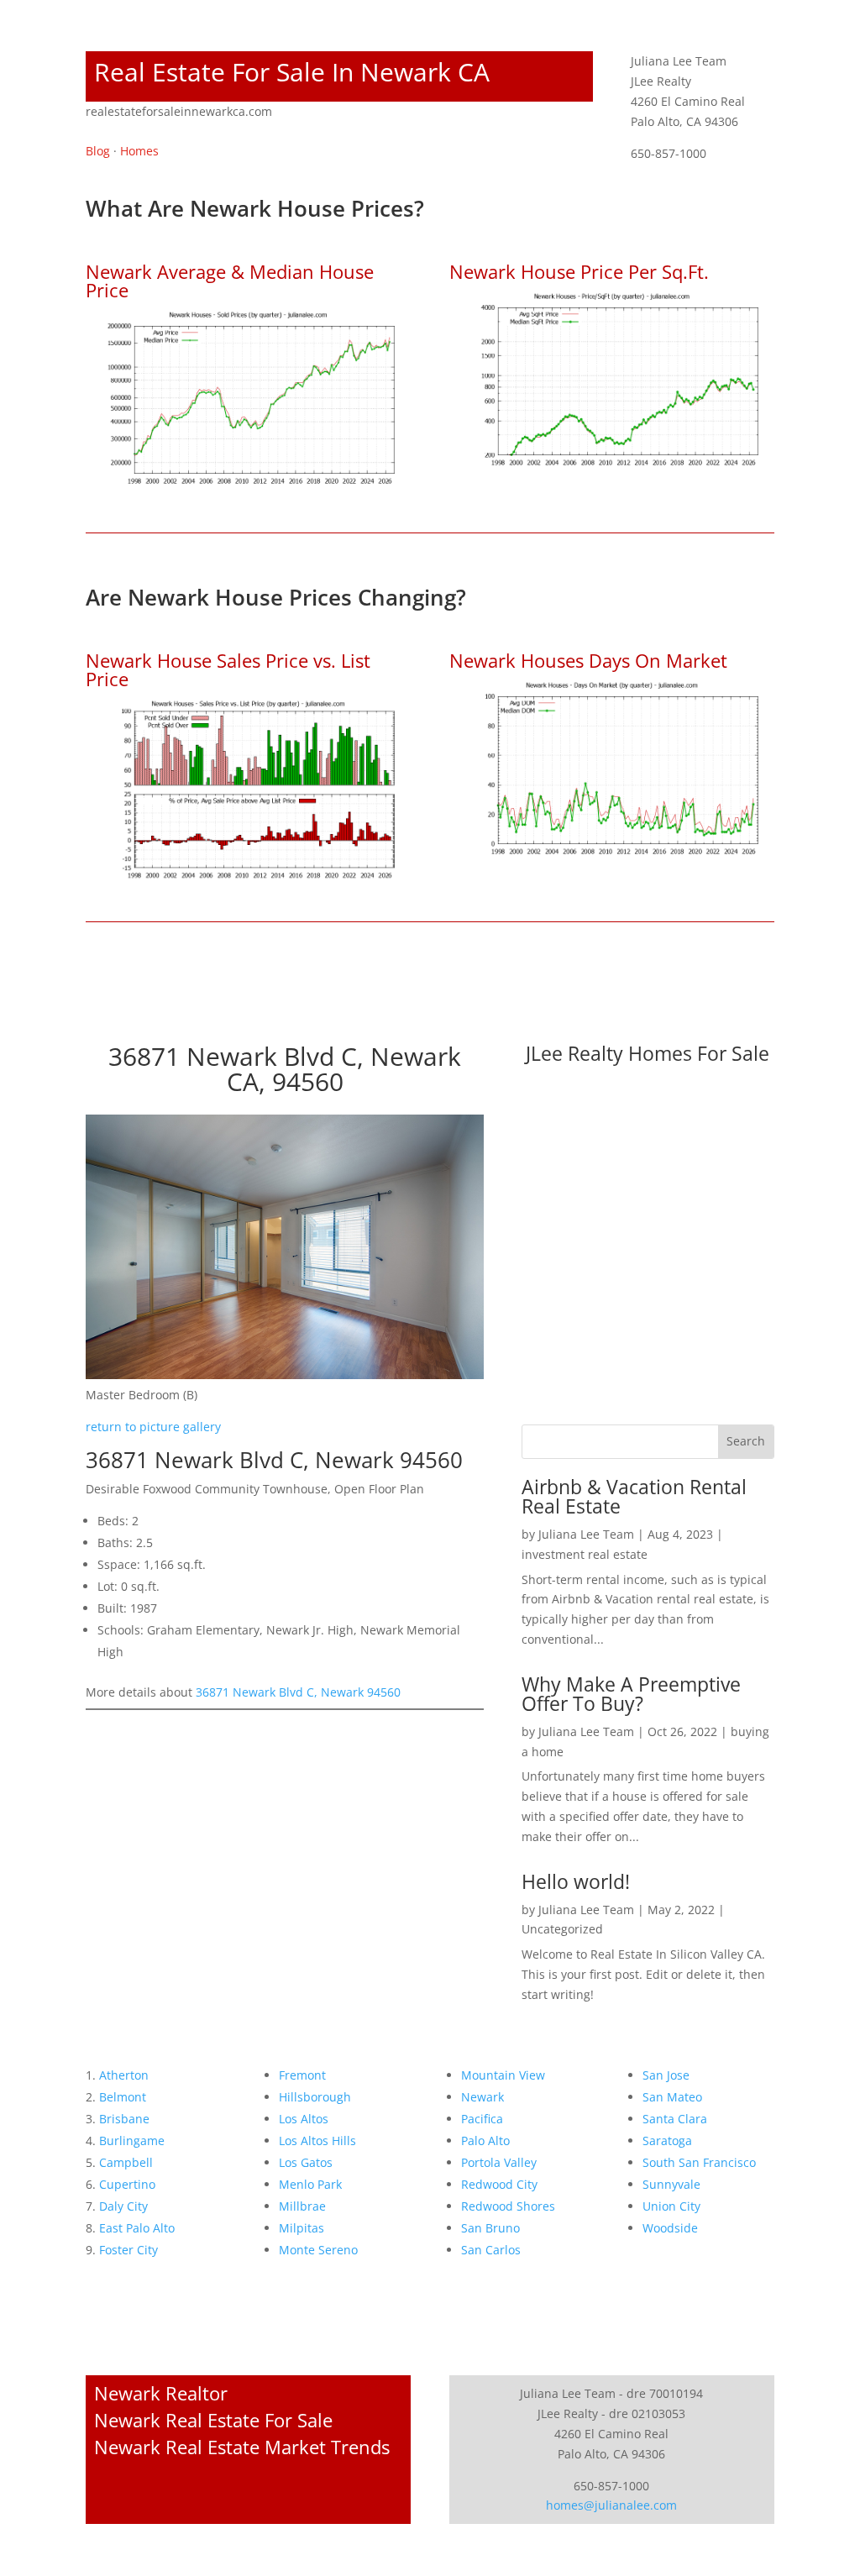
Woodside (670, 2228)
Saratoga (667, 2141)
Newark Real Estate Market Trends (242, 2447)
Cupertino (127, 2184)
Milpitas (302, 2228)
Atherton (124, 2075)
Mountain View (503, 2075)
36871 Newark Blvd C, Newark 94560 (298, 1692)
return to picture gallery (153, 1427)
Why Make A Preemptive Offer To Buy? (631, 1694)
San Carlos (491, 2250)
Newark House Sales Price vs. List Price (228, 669)
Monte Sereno (318, 2250)
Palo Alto (485, 2141)
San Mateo (672, 2097)
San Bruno (490, 2228)
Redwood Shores (508, 2206)
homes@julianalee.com (611, 2505)
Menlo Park (310, 2184)
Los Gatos (306, 2162)
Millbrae (302, 2206)
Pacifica (482, 2119)
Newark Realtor (161, 2393)
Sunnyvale (671, 2184)
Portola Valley (499, 2162)
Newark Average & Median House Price (230, 281)
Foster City (128, 2250)
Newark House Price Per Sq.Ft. (579, 271)
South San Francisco (699, 2162)
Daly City (123, 2206)
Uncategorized (562, 1929)
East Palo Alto (137, 2228)
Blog (98, 151)
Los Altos (304, 2119)
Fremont (302, 2075)
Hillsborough (315, 2097)
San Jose (666, 2075)
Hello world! (576, 1881)
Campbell (126, 2162)
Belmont (123, 2097)
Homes (139, 151)
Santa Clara (675, 2119)
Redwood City (499, 2184)
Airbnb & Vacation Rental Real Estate (634, 1496)
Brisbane (124, 2119)
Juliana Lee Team (586, 1534)
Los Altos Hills (317, 2141)
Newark (482, 2097)
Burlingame (132, 2141)
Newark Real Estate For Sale (213, 2420)
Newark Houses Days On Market (588, 660)
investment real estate (585, 1554)
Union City (671, 2206)
